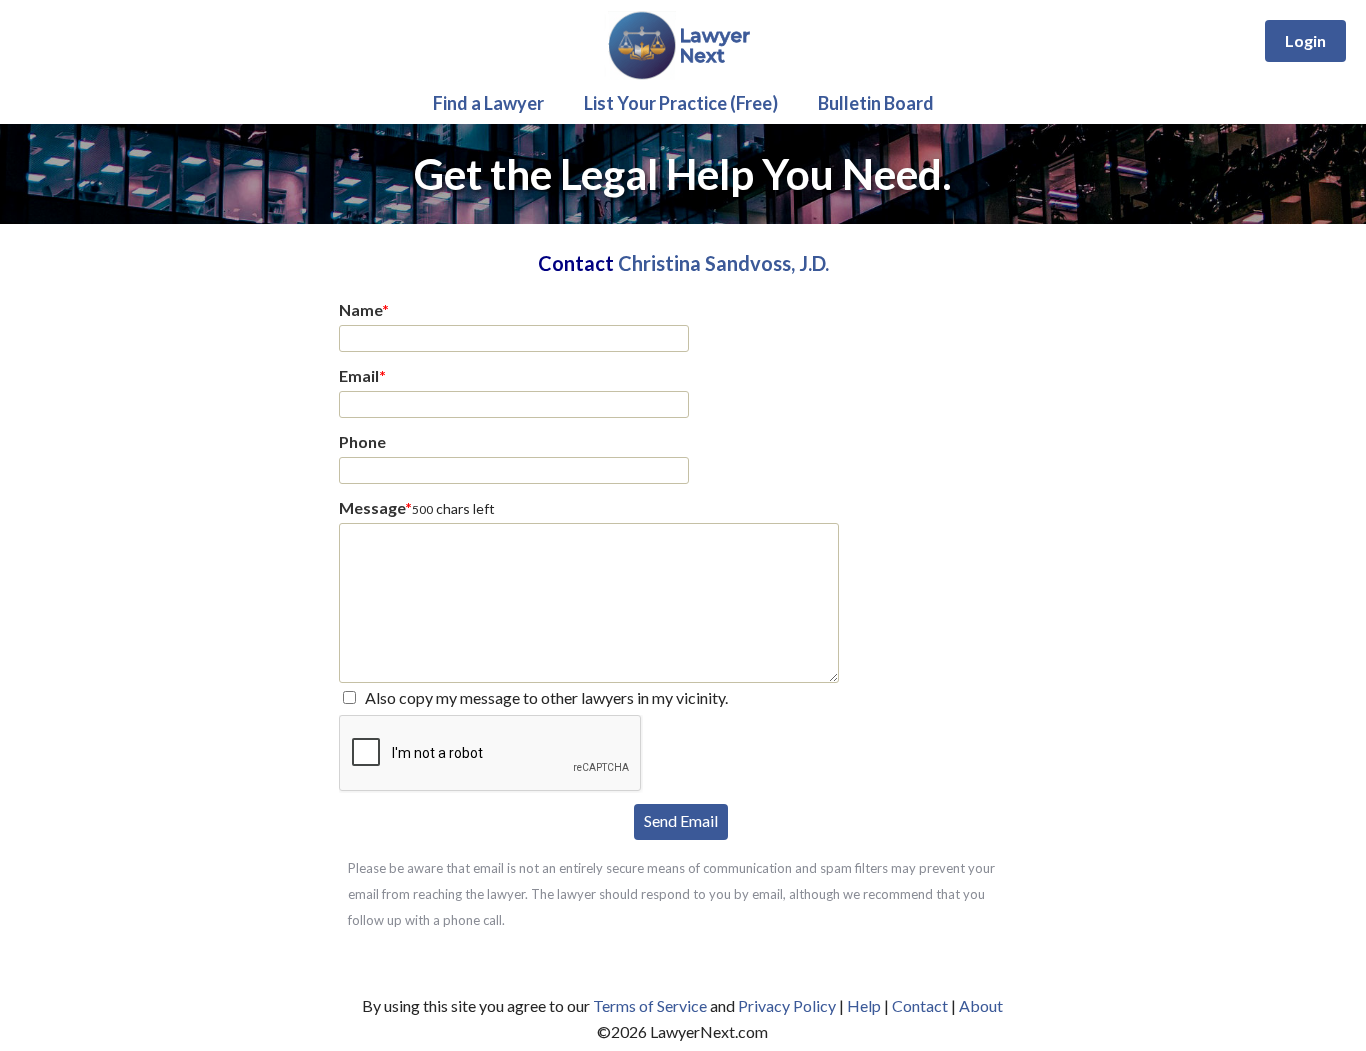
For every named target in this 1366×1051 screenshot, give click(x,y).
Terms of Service (650, 1005)
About (981, 1005)
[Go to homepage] (683, 75)
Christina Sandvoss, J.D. (723, 263)
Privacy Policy (787, 1005)
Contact (920, 1005)
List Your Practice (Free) (681, 103)
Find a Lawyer (488, 103)
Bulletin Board (876, 103)
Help (864, 1005)
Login (1305, 40)
